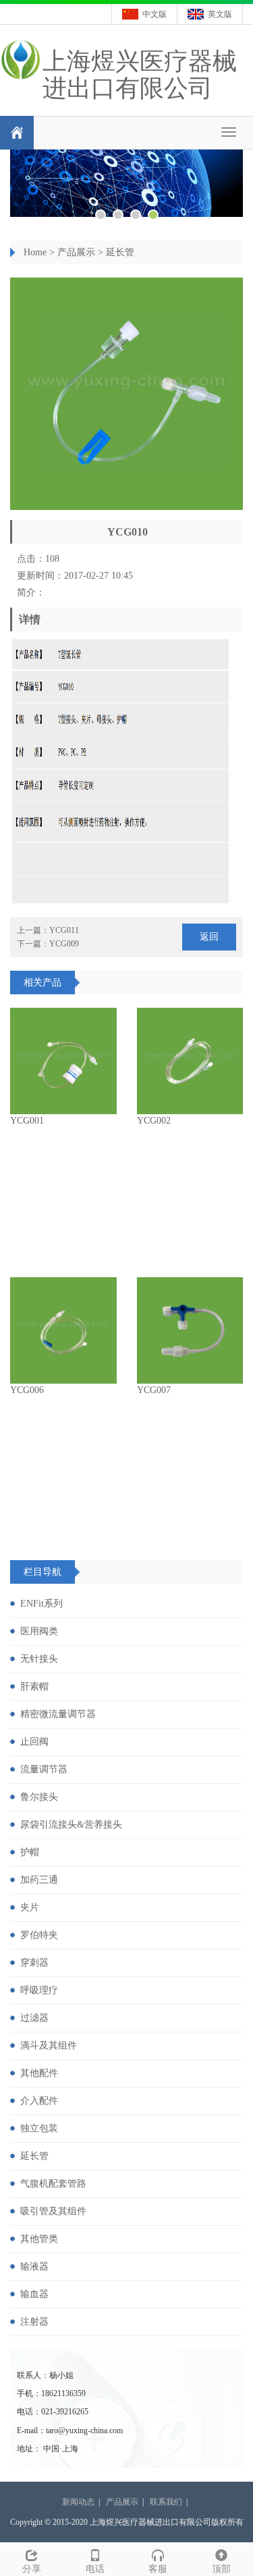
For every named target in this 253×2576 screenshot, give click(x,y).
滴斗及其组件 (49, 2046)
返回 (209, 937)
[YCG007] (190, 1330)
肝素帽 (34, 1686)
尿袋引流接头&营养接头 (71, 1825)
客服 (158, 2569)
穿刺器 (34, 1963)
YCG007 (154, 1390)
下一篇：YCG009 (48, 944)
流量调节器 (44, 1769)
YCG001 (27, 1121)
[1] (126, 183)
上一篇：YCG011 (48, 930)
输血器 (34, 2294)
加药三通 (39, 1880)
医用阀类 (39, 1631)
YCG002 (154, 1121)
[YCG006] (63, 1330)
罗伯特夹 (39, 1935)
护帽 (30, 1852)
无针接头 (39, 1659)
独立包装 (39, 2128)
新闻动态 (78, 2502)
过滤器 (34, 2018)
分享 (32, 2569)
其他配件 (39, 2073)
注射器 (34, 2322)
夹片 (30, 1907)
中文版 (154, 14)
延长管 (120, 252)
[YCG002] (190, 1061)
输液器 (34, 2266)
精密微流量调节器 (58, 1714)
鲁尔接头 (39, 1797)
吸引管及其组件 (53, 2211)
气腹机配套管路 (53, 2184)
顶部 (221, 2569)
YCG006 (27, 1390)
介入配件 (39, 2101)
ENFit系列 (41, 1604)
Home (35, 252)
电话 (95, 2569)
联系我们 (166, 2502)
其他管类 (39, 2239)
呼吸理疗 (39, 1990)
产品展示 (76, 252)
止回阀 (34, 1742)
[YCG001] (63, 1061)
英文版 (220, 14)
